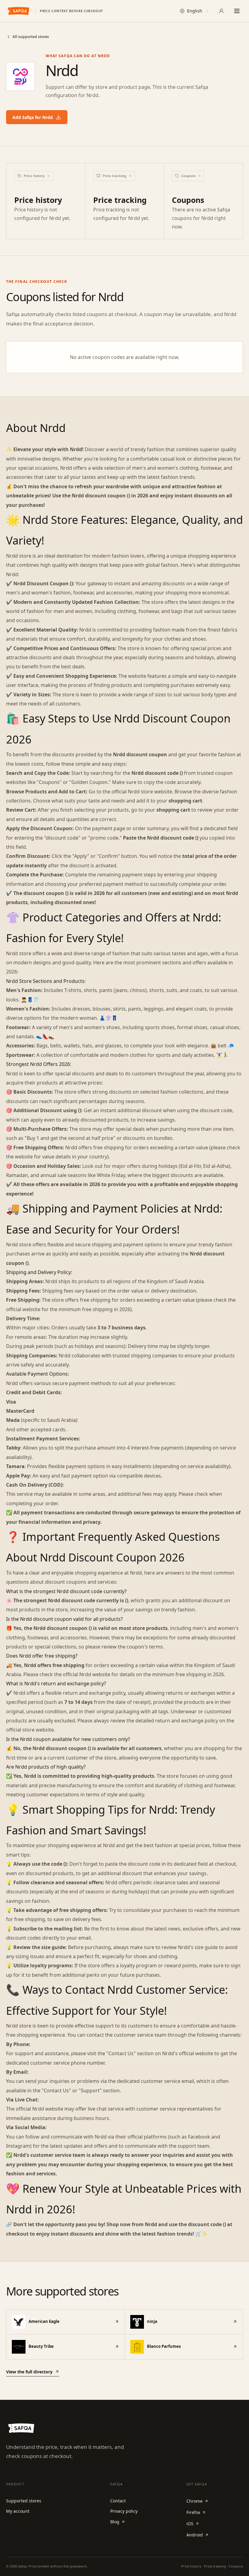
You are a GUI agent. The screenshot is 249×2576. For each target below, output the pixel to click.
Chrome (194, 2501)
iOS (190, 2524)
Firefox (193, 2512)
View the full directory (29, 2372)
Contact (118, 2501)
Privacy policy (124, 2511)
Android (195, 2535)
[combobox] (195, 11)
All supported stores (31, 37)
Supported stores (24, 2501)
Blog (115, 2522)
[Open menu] (237, 11)
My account (18, 2511)
